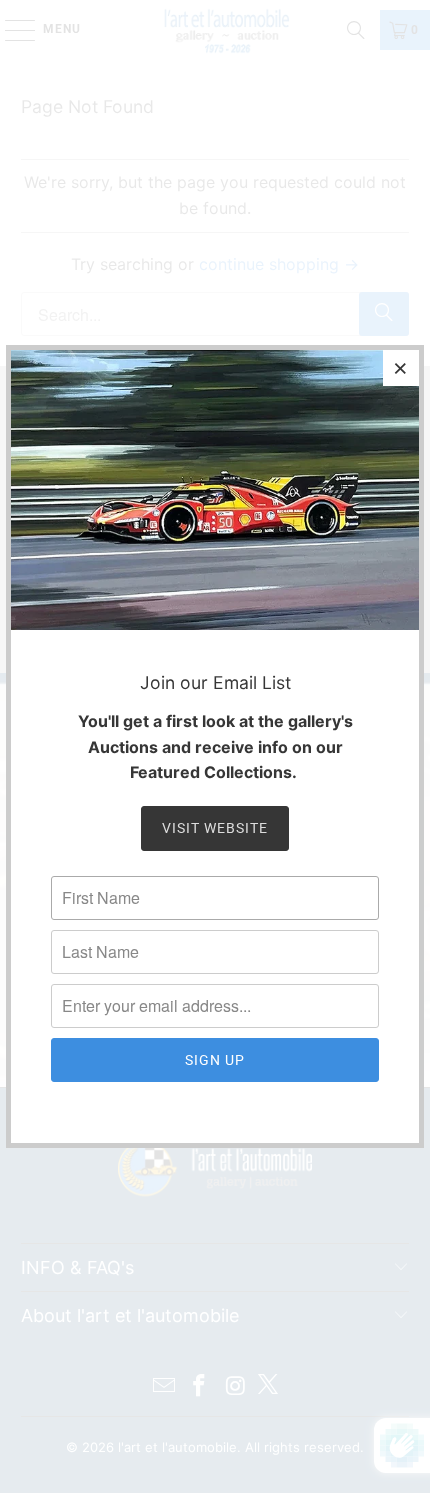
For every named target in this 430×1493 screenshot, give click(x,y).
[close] (401, 368)
